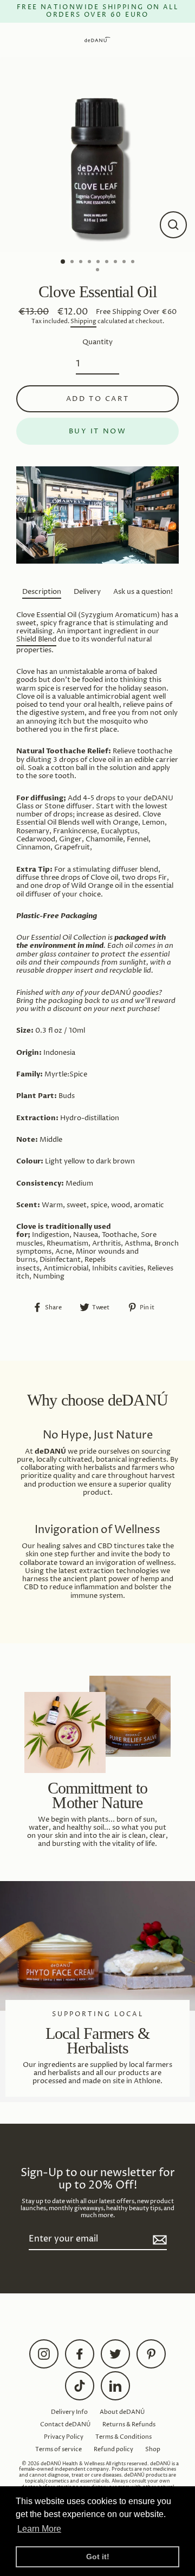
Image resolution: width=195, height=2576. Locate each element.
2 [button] (73, 263)
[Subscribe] (158, 2240)
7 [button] (116, 263)
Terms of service (58, 2449)
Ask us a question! (143, 592)
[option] (97, 155)
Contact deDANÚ (65, 2424)
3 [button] (82, 263)
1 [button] (63, 262)
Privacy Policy (64, 2437)
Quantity (97, 342)
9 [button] (134, 263)
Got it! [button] (98, 2557)
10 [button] (99, 271)
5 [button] (99, 263)
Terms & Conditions (123, 2437)
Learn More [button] (39, 2529)
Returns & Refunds (129, 2424)
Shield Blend (36, 640)
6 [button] (108, 263)
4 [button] (90, 263)
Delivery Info (69, 2412)
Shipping (83, 322)
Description (42, 592)
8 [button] (125, 263)
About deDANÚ (122, 2412)
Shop (153, 2449)
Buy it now (98, 431)
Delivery (87, 592)
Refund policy (113, 2449)
